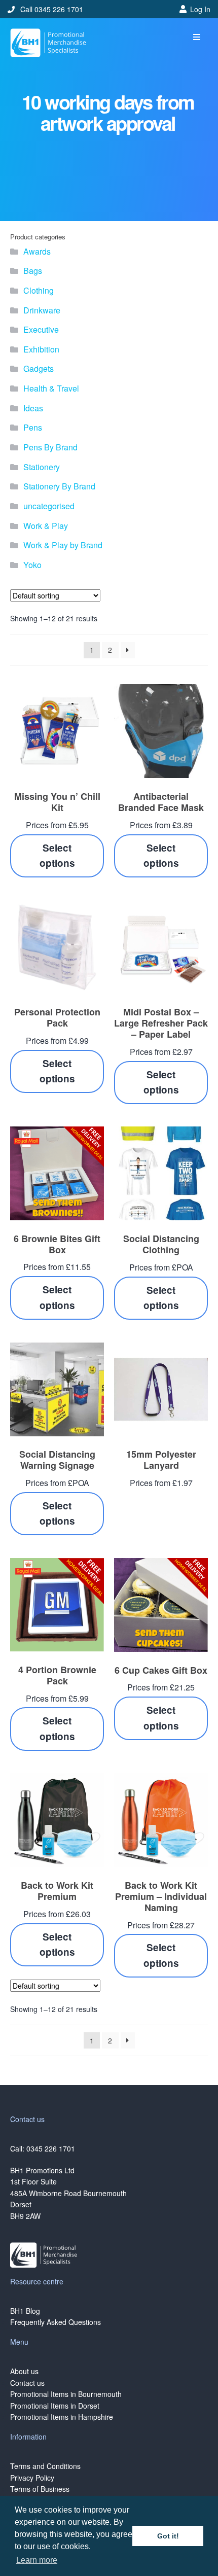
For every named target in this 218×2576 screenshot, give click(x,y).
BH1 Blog (25, 2311)
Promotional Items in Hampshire (62, 2417)
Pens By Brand (50, 447)
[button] (196, 37)
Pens (33, 427)
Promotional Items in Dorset (55, 2406)
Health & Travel (51, 388)
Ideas (33, 408)
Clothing (39, 290)
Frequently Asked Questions (56, 2322)
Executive (41, 329)
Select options (57, 856)
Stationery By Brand (59, 486)
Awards (37, 251)
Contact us (27, 2383)
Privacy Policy (32, 2478)
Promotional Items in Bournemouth (66, 2394)
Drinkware (42, 310)
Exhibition (41, 349)
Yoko (32, 565)
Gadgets (39, 368)
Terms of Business (40, 2489)
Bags (33, 271)
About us (24, 2371)
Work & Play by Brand (63, 545)
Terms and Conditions (45, 2466)
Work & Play (46, 526)
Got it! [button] (168, 2536)
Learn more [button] (37, 2560)
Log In (200, 9)
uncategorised (49, 506)
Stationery (42, 467)
